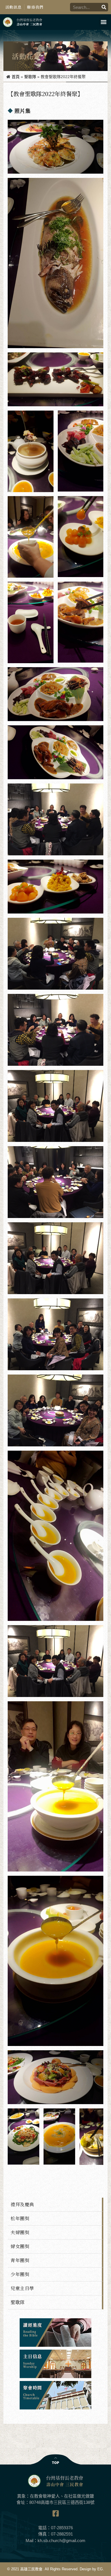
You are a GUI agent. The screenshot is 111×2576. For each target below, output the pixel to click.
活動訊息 (14, 7)
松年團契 (20, 2218)
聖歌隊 (30, 77)
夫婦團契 (20, 2232)
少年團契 (20, 2274)
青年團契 (20, 2260)
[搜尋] (104, 7)
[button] (103, 22)
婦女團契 (20, 2246)
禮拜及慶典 (22, 2204)
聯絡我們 (35, 7)
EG (100, 2569)
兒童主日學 (22, 2288)
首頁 (16, 77)
